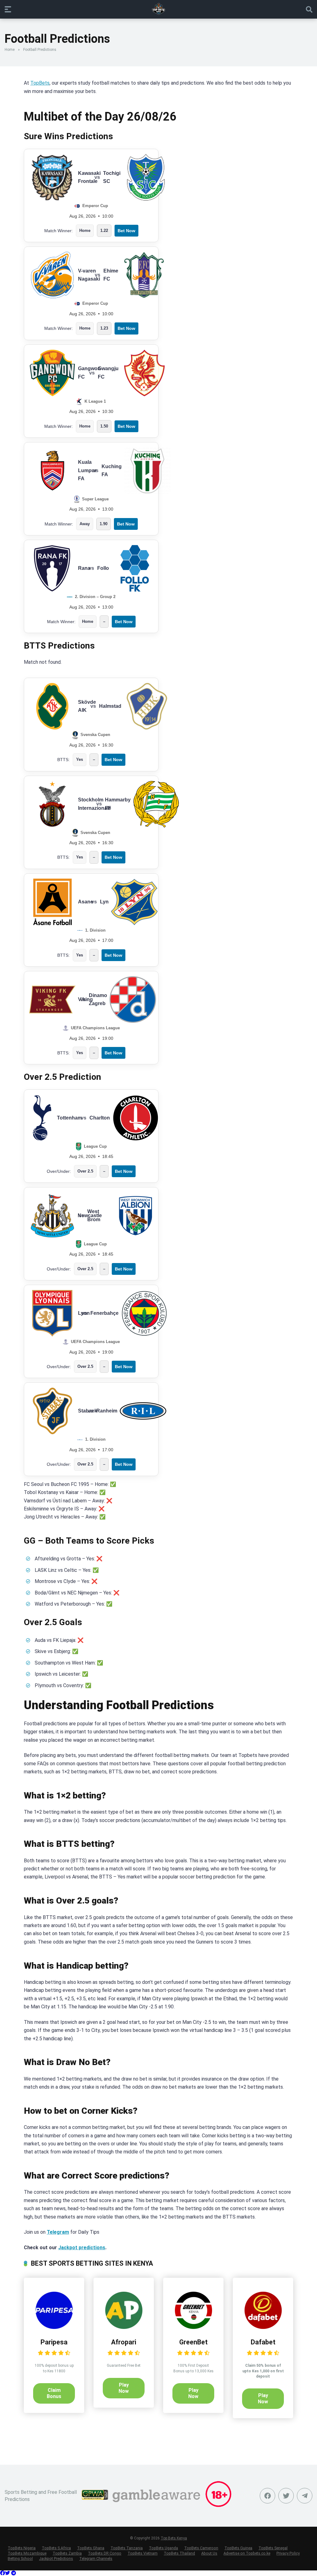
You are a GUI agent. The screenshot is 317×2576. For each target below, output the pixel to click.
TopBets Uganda (163, 2548)
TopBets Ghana (91, 2548)
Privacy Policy (288, 2553)
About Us (209, 2553)
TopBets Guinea (238, 2548)
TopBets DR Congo (105, 2553)
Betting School (20, 2558)
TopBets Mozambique (27, 2553)
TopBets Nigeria (22, 2548)
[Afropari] (124, 2327)
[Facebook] (267, 2496)
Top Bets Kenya (174, 2538)
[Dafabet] (263, 2327)
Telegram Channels (96, 2558)
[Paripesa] (54, 2327)
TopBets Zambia (67, 2553)
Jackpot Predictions (56, 2558)
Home (10, 50)
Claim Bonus (54, 2393)
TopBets (40, 83)
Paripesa (54, 2342)
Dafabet (263, 2342)
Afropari (124, 2342)
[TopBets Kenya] (158, 9)
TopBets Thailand (179, 2553)
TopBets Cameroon (201, 2548)
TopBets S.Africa (56, 2548)
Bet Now (126, 231)
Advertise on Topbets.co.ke (247, 2553)
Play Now (124, 2388)
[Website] (305, 2496)
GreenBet (193, 2342)
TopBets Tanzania (127, 2548)
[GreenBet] (193, 2327)
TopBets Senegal (273, 2548)
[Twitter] (286, 2496)
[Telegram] (14, 2573)
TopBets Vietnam (143, 2553)
